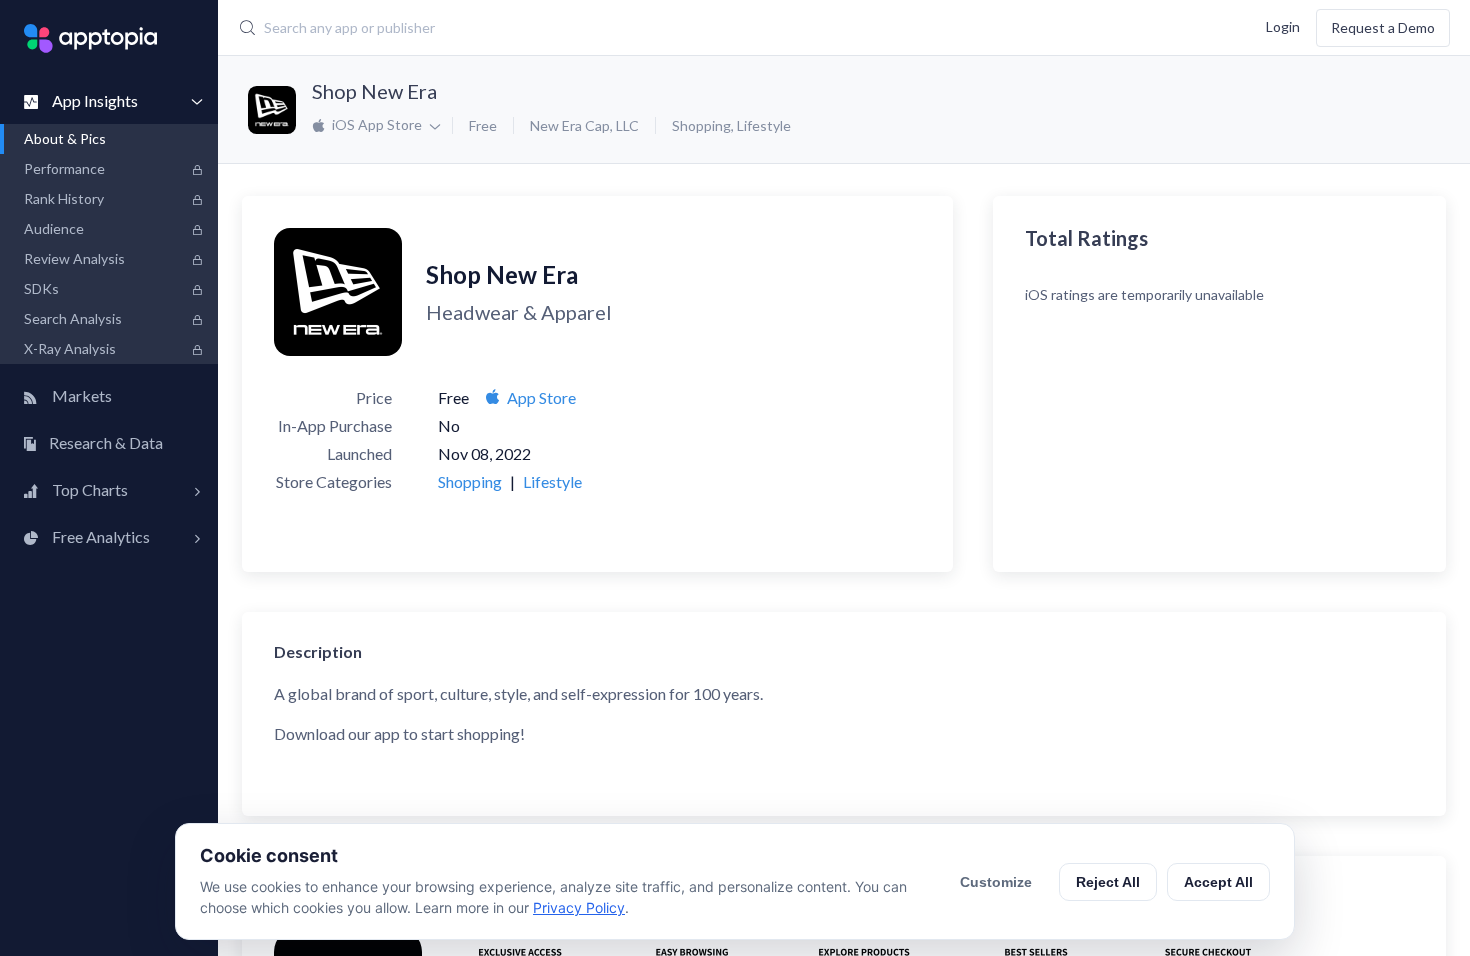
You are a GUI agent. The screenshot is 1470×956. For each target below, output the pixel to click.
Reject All (1108, 882)
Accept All (1218, 882)
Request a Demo (1383, 27)
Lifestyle (764, 125)
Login (1283, 25)
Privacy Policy (579, 907)
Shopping (701, 125)
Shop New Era (374, 91)
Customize (996, 882)
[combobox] (620, 28)
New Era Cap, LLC (584, 125)
